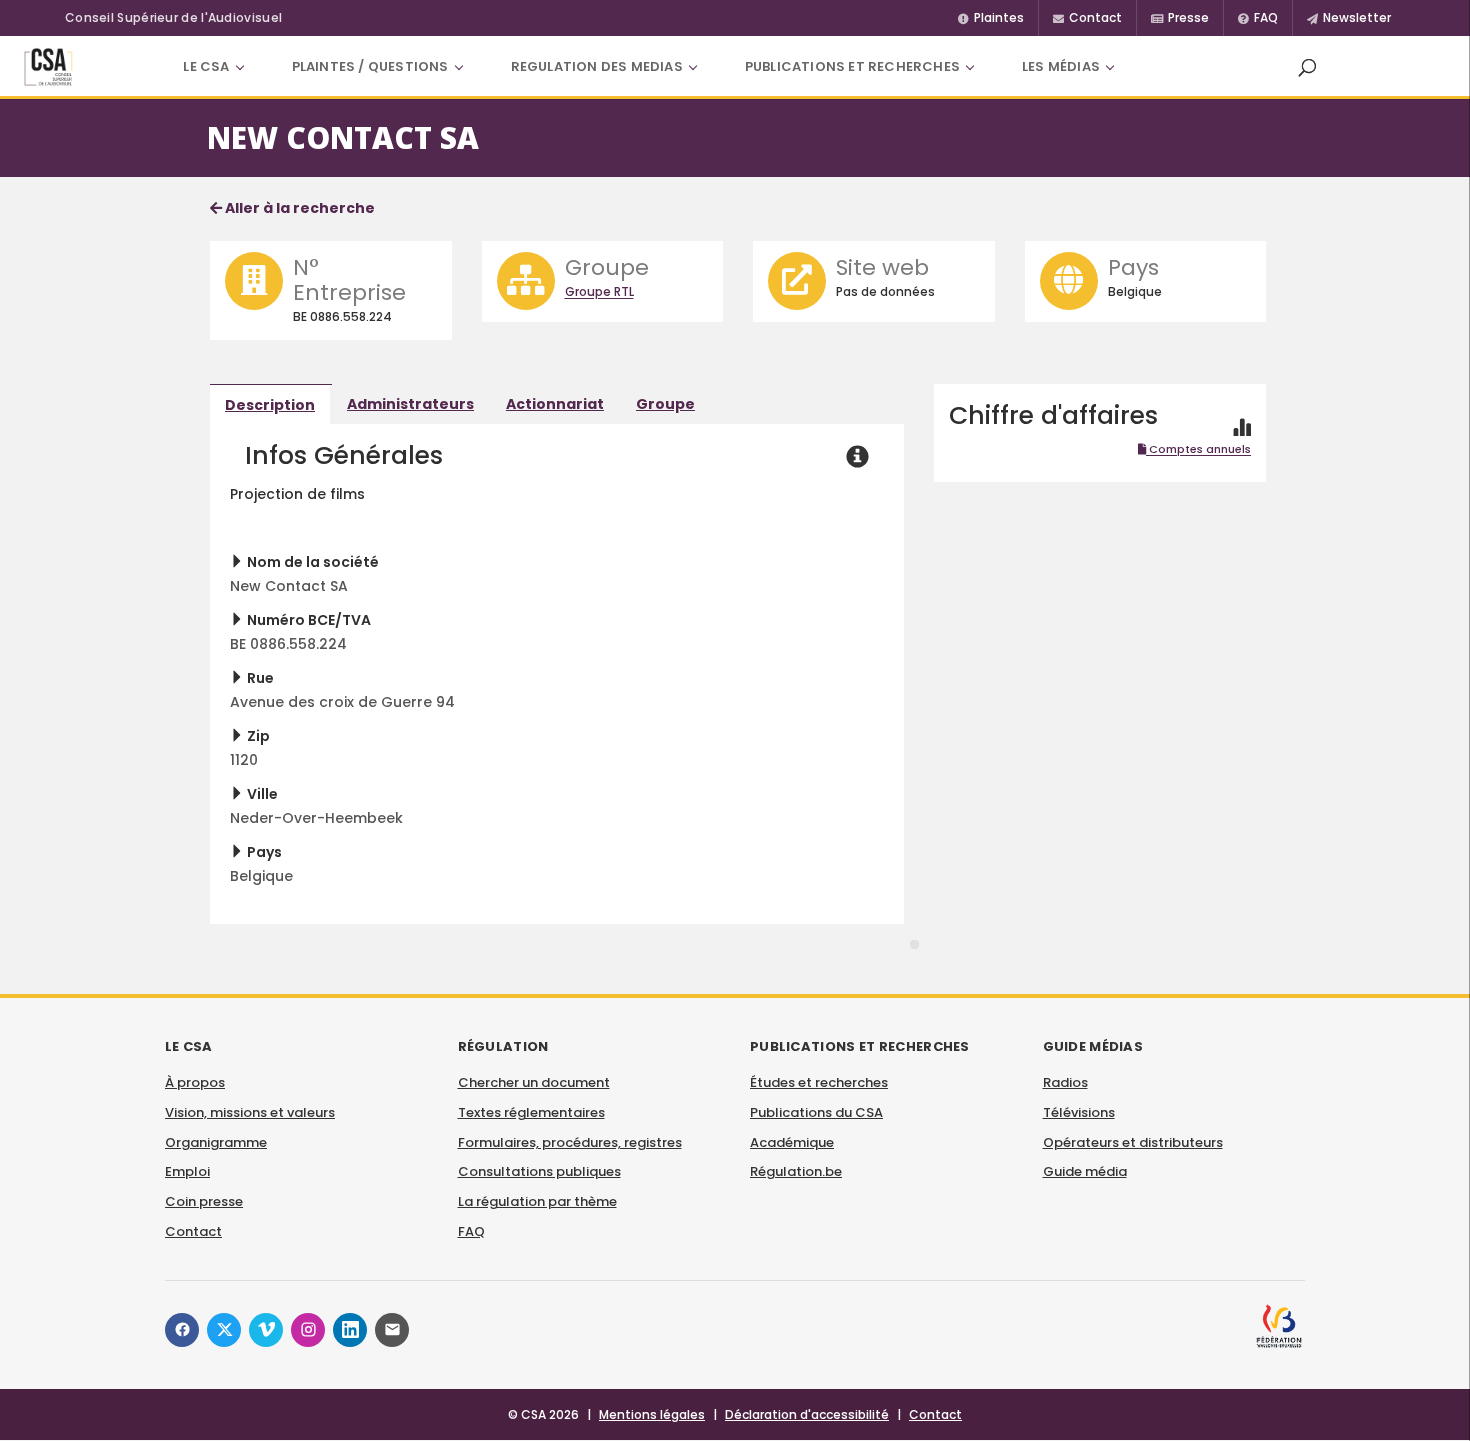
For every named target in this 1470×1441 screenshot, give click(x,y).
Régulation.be (796, 1171)
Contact (193, 1231)
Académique (792, 1142)
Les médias (1061, 66)
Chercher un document (534, 1082)
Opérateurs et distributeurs (1133, 1142)
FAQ (471, 1231)
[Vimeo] (266, 1330)
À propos (195, 1082)
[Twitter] (224, 1330)
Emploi (187, 1171)
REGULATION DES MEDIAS (597, 66)
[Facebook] (182, 1330)
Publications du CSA (816, 1112)
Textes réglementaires (531, 1112)
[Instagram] (308, 1330)
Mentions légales (652, 1414)
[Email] (392, 1330)
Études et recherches (819, 1082)
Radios (1065, 1082)
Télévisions (1079, 1112)
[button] (1307, 67)
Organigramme (216, 1142)
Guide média (1085, 1171)
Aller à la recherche (298, 208)
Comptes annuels (1198, 449)
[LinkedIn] (350, 1330)
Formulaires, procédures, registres (570, 1142)
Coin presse (204, 1201)
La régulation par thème (537, 1201)
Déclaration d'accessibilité (807, 1414)
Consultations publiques (539, 1171)
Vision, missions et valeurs (250, 1112)
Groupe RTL (599, 291)
